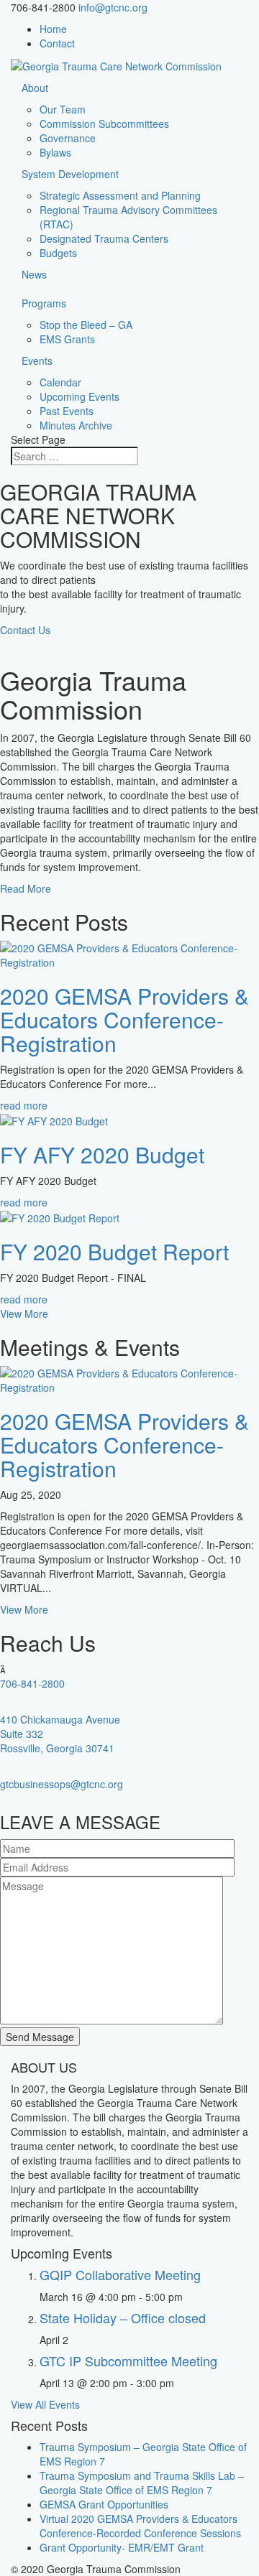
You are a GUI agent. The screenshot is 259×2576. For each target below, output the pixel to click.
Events (37, 361)
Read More (26, 888)
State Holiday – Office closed (123, 2317)
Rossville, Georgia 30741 (57, 1748)
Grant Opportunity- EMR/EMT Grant (122, 2547)
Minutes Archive (76, 425)
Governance (68, 138)
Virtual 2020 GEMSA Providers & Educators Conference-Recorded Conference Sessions (140, 2526)
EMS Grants (67, 339)
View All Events (45, 2404)
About (35, 88)
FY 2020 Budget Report (114, 1251)
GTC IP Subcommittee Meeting (128, 2361)
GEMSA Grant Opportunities (104, 2504)
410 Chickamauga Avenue (60, 1719)
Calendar (60, 382)
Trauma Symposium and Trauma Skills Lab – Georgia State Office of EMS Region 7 (142, 2483)
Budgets (58, 253)
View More (24, 1313)
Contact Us (25, 630)
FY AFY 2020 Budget (102, 1154)
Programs (44, 303)
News (34, 274)
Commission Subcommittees (104, 124)
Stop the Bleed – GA (86, 325)
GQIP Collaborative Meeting (120, 2274)
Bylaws (55, 152)
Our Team (63, 109)
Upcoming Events (79, 396)
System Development (70, 174)
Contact (57, 43)
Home (53, 29)
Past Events (67, 411)
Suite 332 (22, 1734)
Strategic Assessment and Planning (120, 195)
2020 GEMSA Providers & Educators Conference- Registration (124, 1019)
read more (24, 1105)
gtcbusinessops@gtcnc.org (62, 1784)
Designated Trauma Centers (104, 238)
